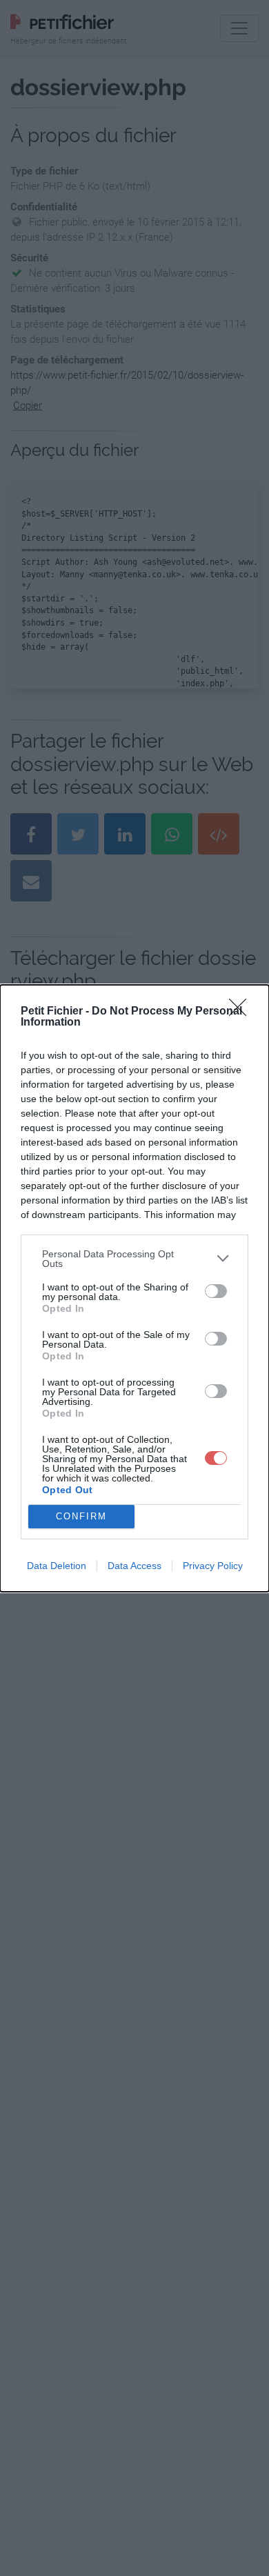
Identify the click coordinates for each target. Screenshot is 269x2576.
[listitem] (134, 1259)
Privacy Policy (213, 1566)
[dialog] (134, 1288)
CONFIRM (81, 1516)
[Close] (242, 1012)
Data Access (134, 1566)
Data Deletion (57, 1566)
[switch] (216, 1291)
